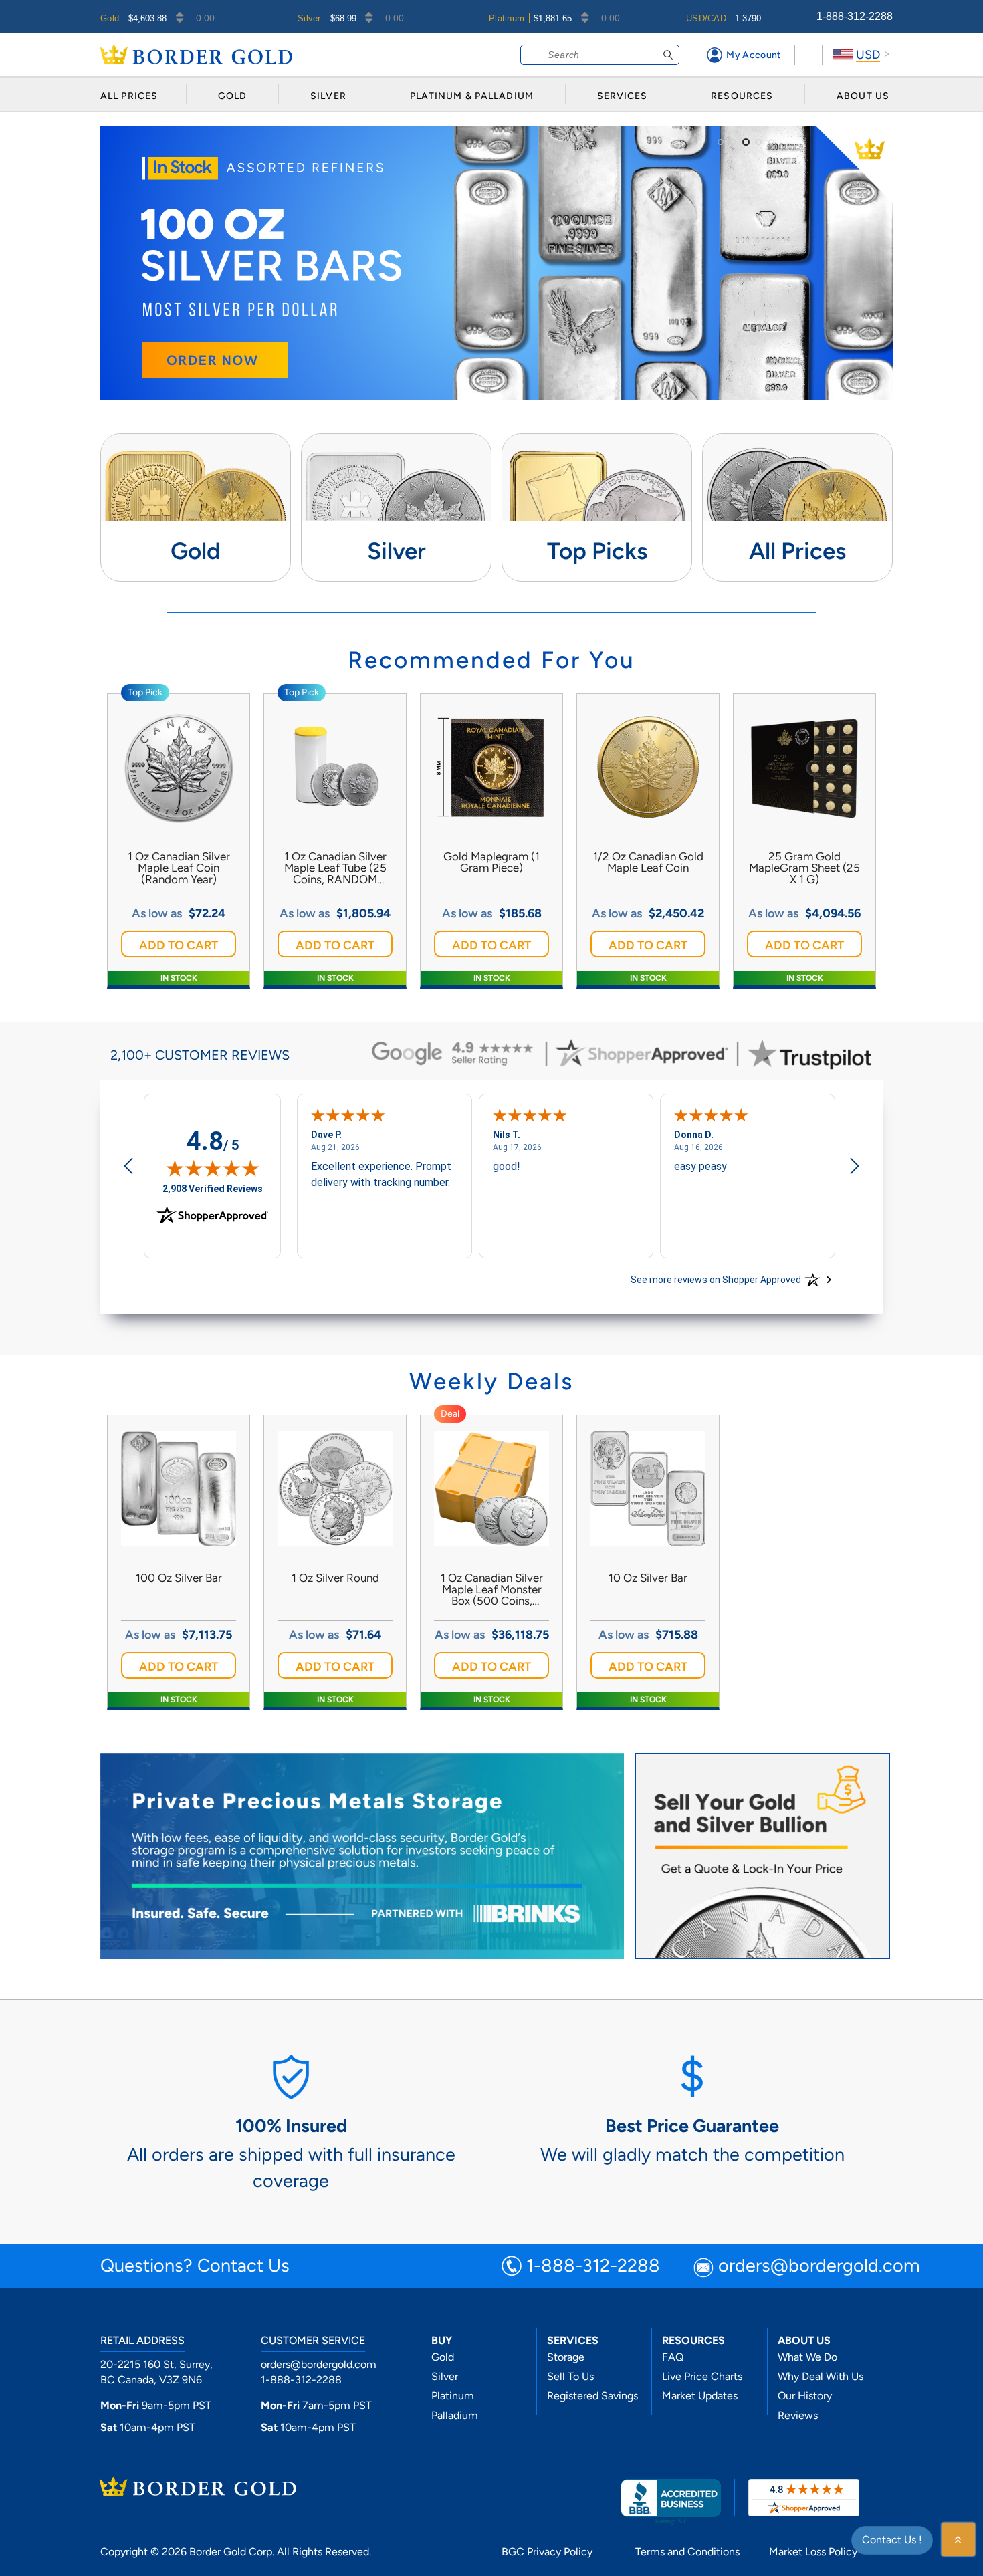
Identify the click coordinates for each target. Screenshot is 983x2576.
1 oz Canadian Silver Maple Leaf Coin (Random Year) (179, 868)
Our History (805, 2396)
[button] (179, 944)
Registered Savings (592, 2396)
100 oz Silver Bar (179, 1578)
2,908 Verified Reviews (213, 1188)
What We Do (807, 2357)
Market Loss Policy (813, 2552)
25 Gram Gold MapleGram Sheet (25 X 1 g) (804, 868)
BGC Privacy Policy (547, 2552)
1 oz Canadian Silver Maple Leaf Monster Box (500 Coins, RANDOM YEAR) (492, 1590)
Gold (443, 2357)
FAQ (673, 2357)
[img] (213, 1168)
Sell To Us (570, 2376)
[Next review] (855, 1167)
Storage (566, 2357)
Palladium (455, 2415)
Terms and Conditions (687, 2552)
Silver (445, 2376)
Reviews (798, 2415)
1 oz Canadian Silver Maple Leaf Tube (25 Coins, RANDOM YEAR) (335, 868)
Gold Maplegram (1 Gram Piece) (491, 862)
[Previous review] (128, 1167)
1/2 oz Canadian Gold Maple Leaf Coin (648, 862)
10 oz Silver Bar (648, 1578)
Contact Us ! (892, 2540)
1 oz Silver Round (335, 1578)
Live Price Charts (702, 2376)
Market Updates (700, 2396)
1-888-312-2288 (855, 16)
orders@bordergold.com (819, 2267)
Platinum (453, 2396)
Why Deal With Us (821, 2376)
